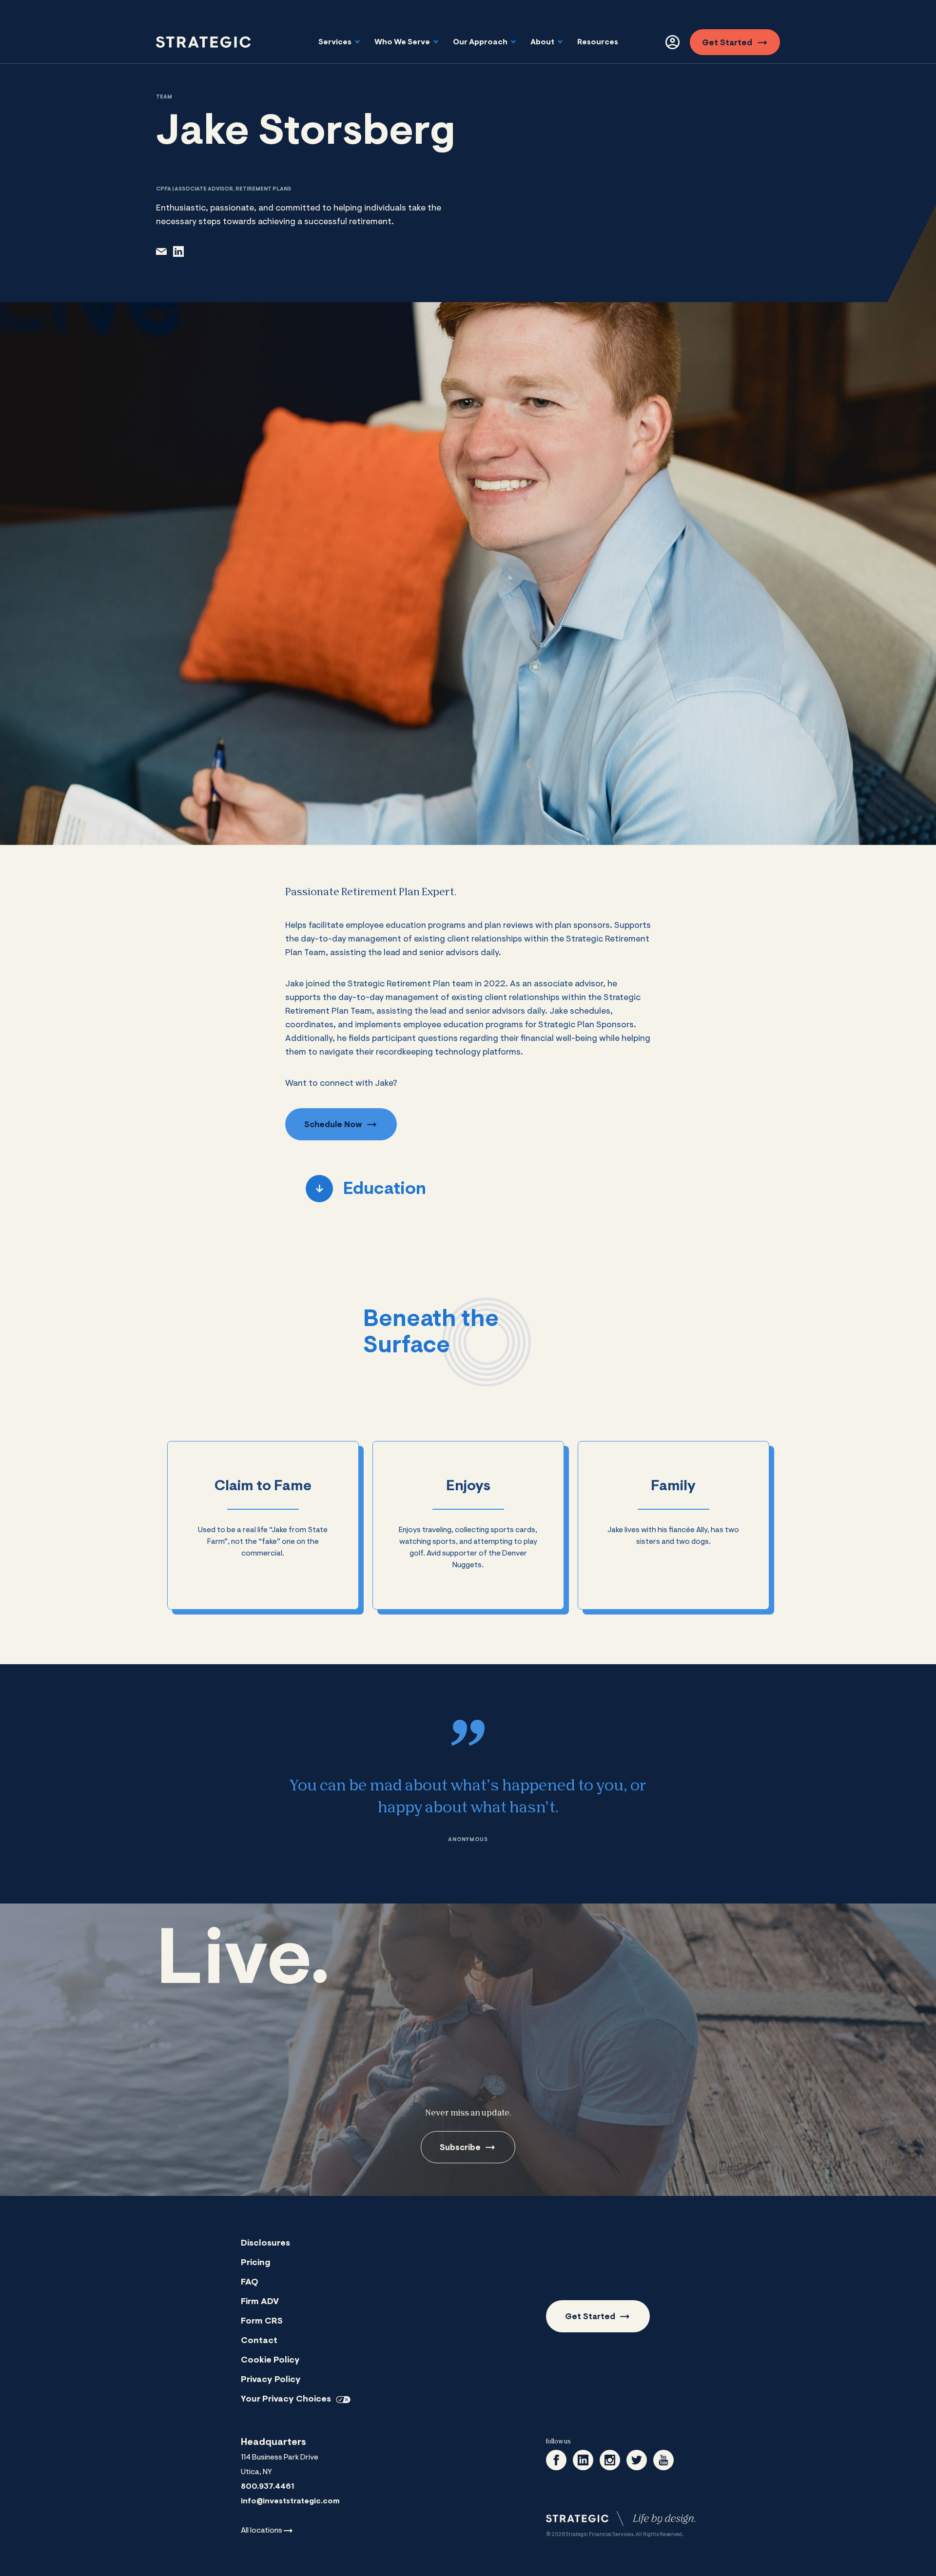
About (543, 42)
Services (336, 42)
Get (727, 43)
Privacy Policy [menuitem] (271, 2380)
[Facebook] (556, 2460)
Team (164, 97)
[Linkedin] (583, 2460)
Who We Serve (403, 42)
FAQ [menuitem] (250, 2283)
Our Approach (481, 42)
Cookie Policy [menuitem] (270, 2361)
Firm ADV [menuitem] (260, 2302)
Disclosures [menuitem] (265, 2244)
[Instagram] (610, 2460)
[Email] (161, 251)
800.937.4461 (267, 2487)
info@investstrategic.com (290, 2501)
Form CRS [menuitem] (262, 2322)
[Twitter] (637, 2460)
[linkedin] (178, 251)
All (262, 2531)
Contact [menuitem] (259, 2341)
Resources (598, 42)
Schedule (333, 1125)
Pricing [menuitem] (256, 2263)
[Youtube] (663, 2460)
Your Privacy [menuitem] (286, 2400)
